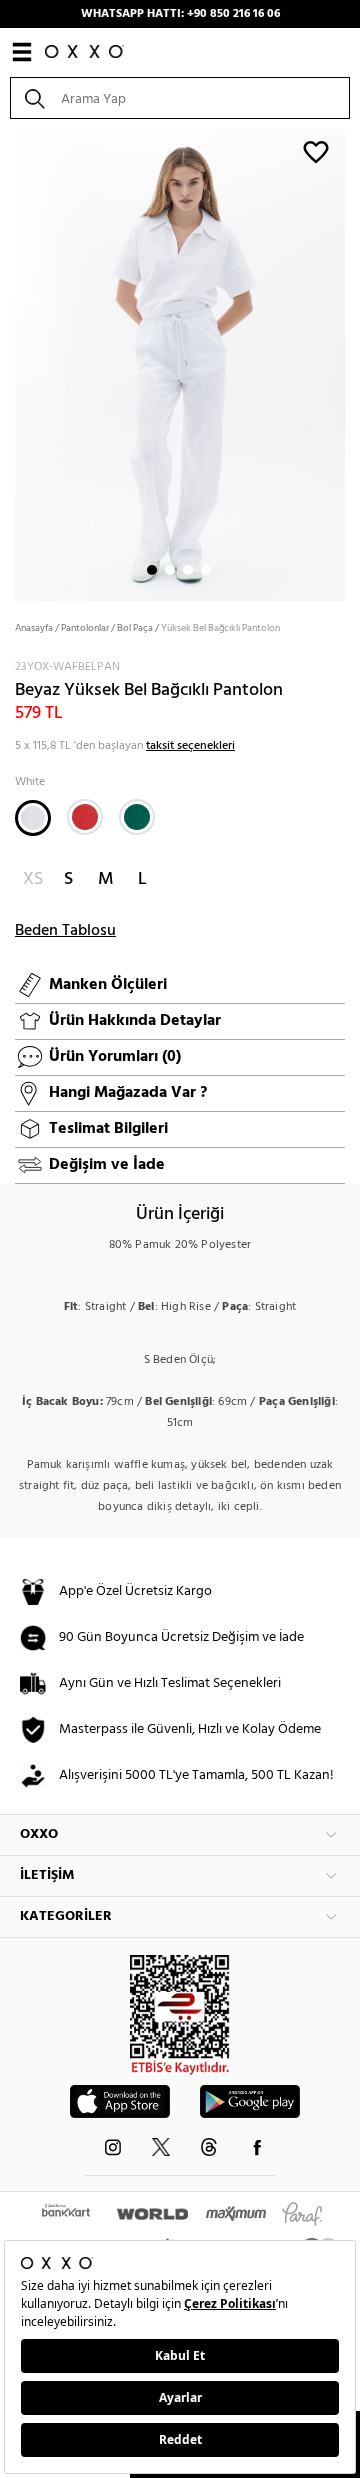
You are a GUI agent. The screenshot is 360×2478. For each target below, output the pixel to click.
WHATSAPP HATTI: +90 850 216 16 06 (180, 14)
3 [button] (188, 570)
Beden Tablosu (65, 931)
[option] (180, 363)
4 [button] (206, 570)
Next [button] (10, 363)
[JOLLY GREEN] (137, 817)
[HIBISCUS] (85, 817)
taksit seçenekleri (190, 746)
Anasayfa (34, 628)
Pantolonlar (85, 628)
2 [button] (170, 570)
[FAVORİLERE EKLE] (316, 151)
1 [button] (152, 570)
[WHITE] (33, 818)
